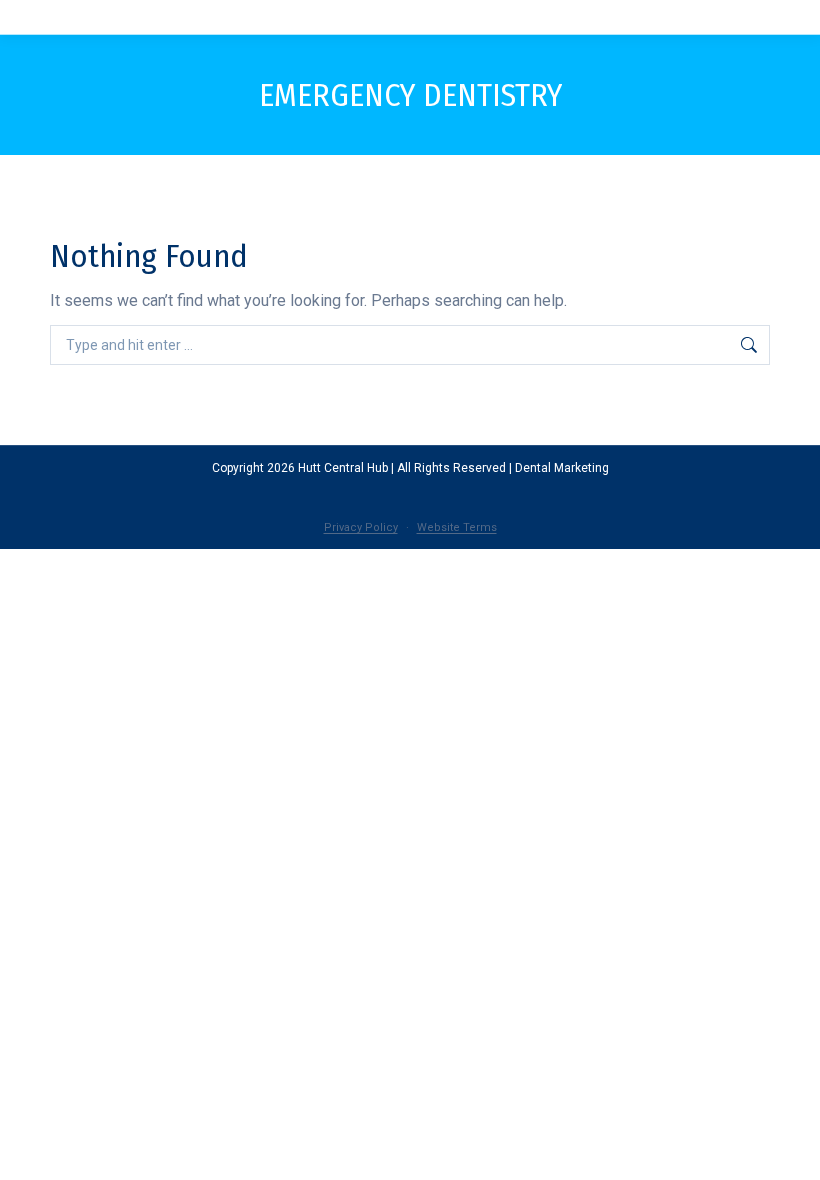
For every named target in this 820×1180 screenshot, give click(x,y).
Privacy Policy (361, 527)
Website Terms (457, 527)
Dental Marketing (562, 468)
